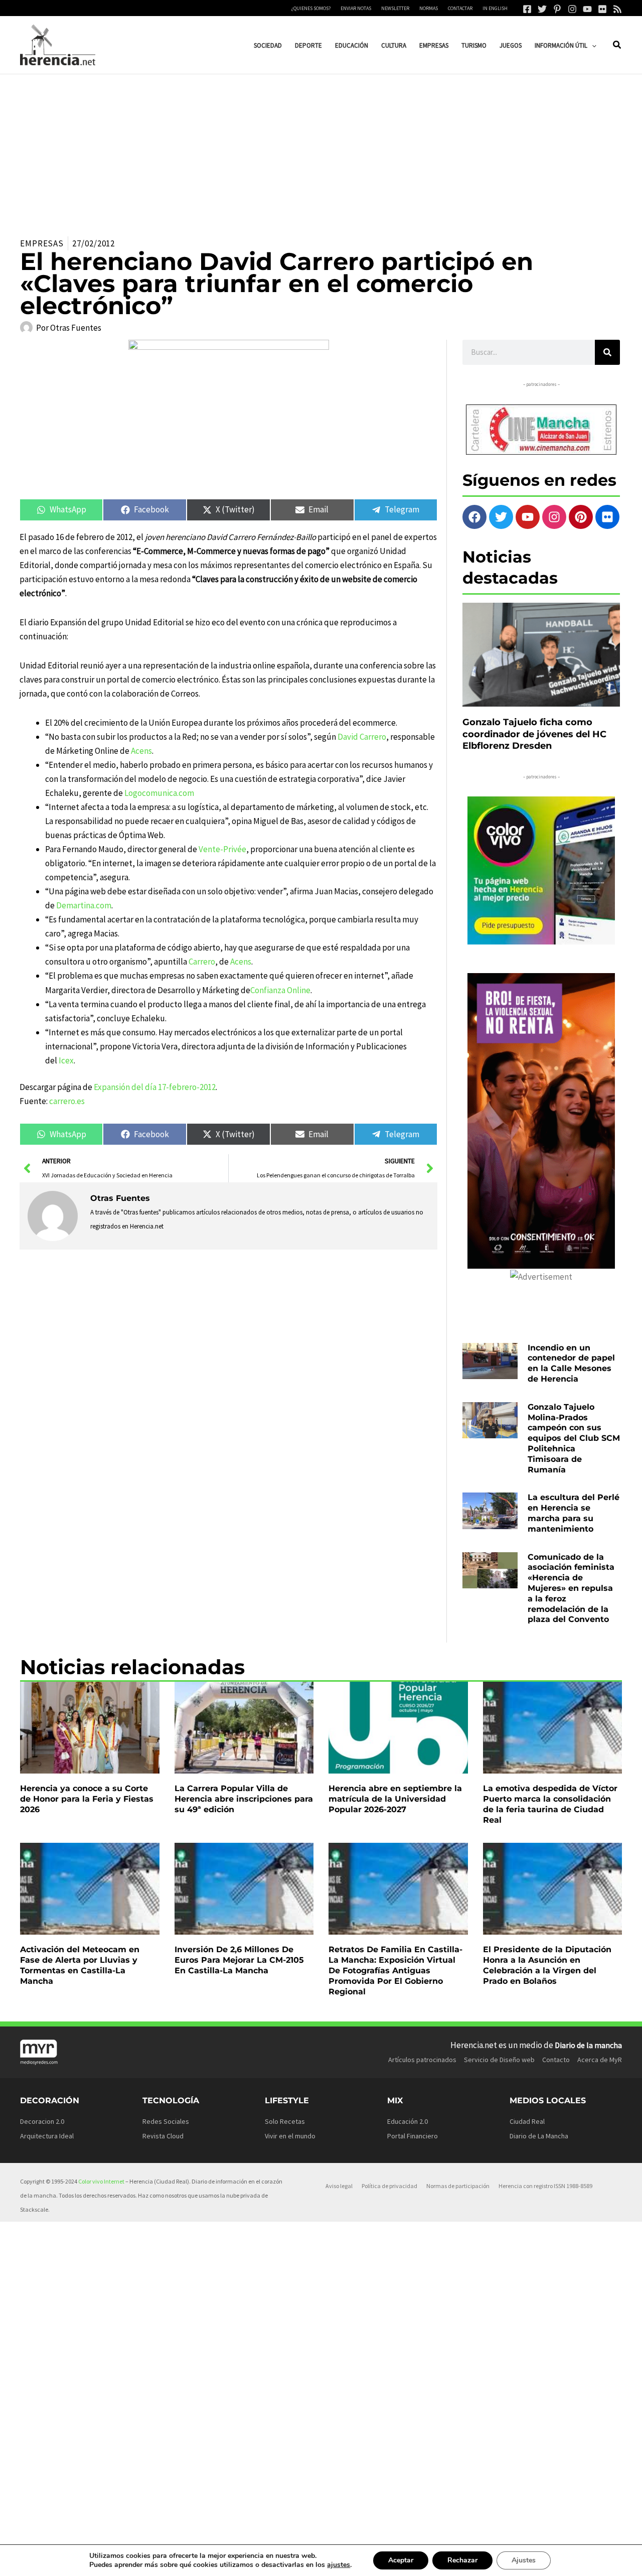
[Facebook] (527, 9)
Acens (141, 751)
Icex (66, 1060)
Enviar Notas (356, 8)
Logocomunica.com (159, 793)
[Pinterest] (557, 9)
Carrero (202, 962)
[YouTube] (587, 9)
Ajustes (524, 2560)
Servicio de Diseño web (499, 2060)
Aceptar (401, 2560)
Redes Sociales (166, 2121)
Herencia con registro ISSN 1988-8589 (545, 2186)
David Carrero (362, 737)
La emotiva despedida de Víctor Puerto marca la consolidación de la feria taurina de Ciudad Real (550, 1804)
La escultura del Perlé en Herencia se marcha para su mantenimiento (574, 1513)
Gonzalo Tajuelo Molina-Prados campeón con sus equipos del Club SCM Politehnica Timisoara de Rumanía (574, 1438)
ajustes (339, 2565)
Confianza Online (280, 990)
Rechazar (462, 2560)
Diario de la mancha (588, 2045)
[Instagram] (572, 9)
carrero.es (68, 1101)
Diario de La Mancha (539, 2136)
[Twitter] (542, 9)
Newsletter (395, 8)
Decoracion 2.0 (42, 2121)
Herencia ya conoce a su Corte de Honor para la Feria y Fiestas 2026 (87, 1799)
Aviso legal (339, 2186)
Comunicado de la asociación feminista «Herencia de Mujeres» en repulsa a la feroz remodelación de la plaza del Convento (571, 1588)
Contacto (556, 2060)
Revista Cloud (163, 2136)
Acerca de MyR (600, 2060)
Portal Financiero (413, 2136)
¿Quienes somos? (311, 8)
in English (495, 8)
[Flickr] (602, 9)
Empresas (42, 243)
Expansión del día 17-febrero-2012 (155, 1087)
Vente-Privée (222, 849)
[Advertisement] (321, 150)
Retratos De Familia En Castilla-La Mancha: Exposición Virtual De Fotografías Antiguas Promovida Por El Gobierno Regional (395, 1970)
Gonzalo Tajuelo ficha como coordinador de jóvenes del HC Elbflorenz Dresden (534, 734)
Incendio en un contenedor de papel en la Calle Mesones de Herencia (571, 1363)
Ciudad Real (527, 2121)
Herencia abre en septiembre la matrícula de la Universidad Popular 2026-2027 (395, 1799)
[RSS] (617, 9)
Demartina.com (84, 905)
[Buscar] (607, 352)
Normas (429, 8)
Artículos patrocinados (422, 2060)
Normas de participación (458, 2186)
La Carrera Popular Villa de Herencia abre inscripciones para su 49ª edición (244, 1799)
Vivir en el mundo (290, 2136)
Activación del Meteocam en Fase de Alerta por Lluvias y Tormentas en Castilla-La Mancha (80, 1965)
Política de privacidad (389, 2186)
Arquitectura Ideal (47, 2136)
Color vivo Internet (101, 2181)
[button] (592, 45)
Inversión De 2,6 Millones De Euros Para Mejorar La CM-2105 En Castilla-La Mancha (239, 1960)
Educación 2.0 (408, 2121)
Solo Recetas (285, 2121)
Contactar (460, 8)
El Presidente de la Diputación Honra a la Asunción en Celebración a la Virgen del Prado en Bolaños (547, 1965)
